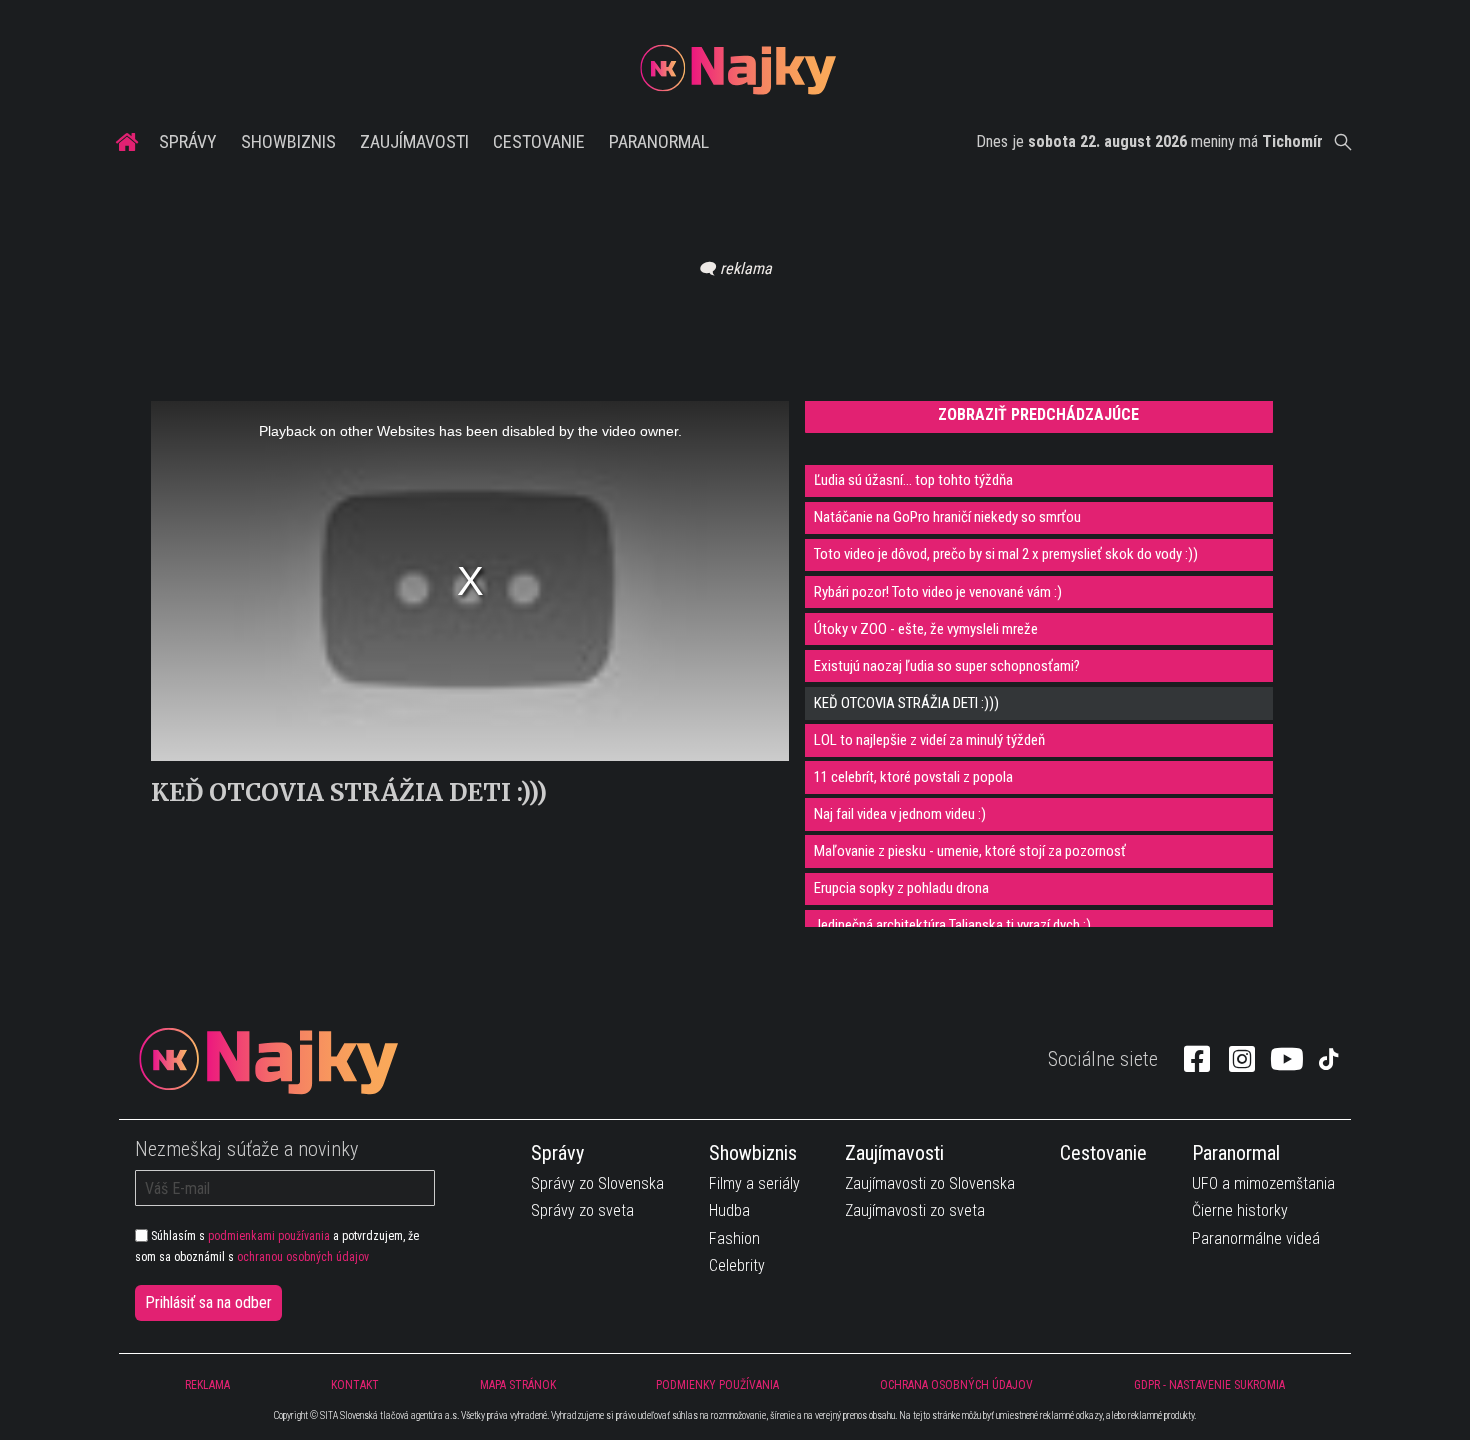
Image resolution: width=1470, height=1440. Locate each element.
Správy (188, 141)
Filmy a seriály (754, 1183)
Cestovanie (539, 141)
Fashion (734, 1238)
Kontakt (355, 1385)
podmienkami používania (269, 1236)
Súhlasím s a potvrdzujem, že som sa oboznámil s (277, 1246)
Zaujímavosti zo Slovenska (930, 1183)
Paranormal (659, 141)
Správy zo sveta (582, 1210)
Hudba (729, 1210)
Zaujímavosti (414, 141)
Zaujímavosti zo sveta (915, 1210)
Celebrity (737, 1265)
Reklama (207, 1385)
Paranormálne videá (1256, 1238)
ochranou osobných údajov (303, 1257)
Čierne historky (1240, 1210)
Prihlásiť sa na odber (208, 1302)
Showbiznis (288, 141)
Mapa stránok (518, 1385)
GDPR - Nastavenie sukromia (1209, 1385)
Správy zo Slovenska (597, 1183)
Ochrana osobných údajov (956, 1385)
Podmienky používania (717, 1385)
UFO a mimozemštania (1263, 1183)
